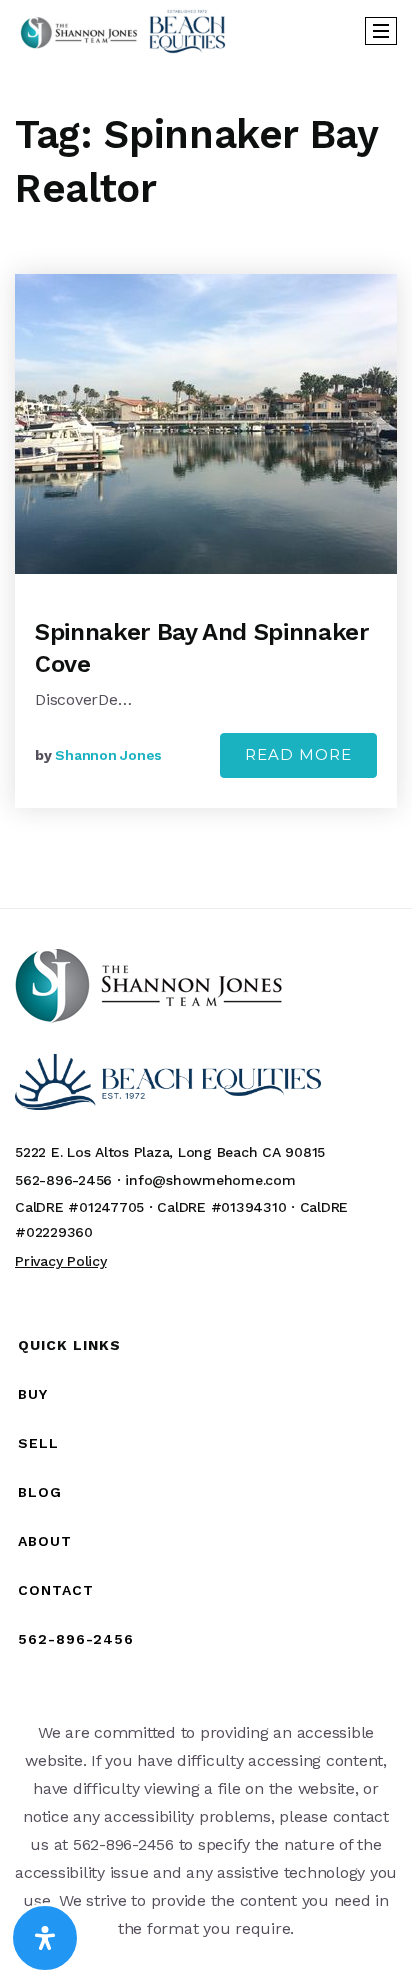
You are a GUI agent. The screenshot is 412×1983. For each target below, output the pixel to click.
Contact (56, 1590)
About (45, 1541)
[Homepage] (123, 31)
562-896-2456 (76, 1639)
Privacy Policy (61, 1261)
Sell (38, 1443)
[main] (206, 484)
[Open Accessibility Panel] (45, 1938)
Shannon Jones (108, 755)
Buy (33, 1394)
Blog (40, 1492)
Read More (298, 754)
